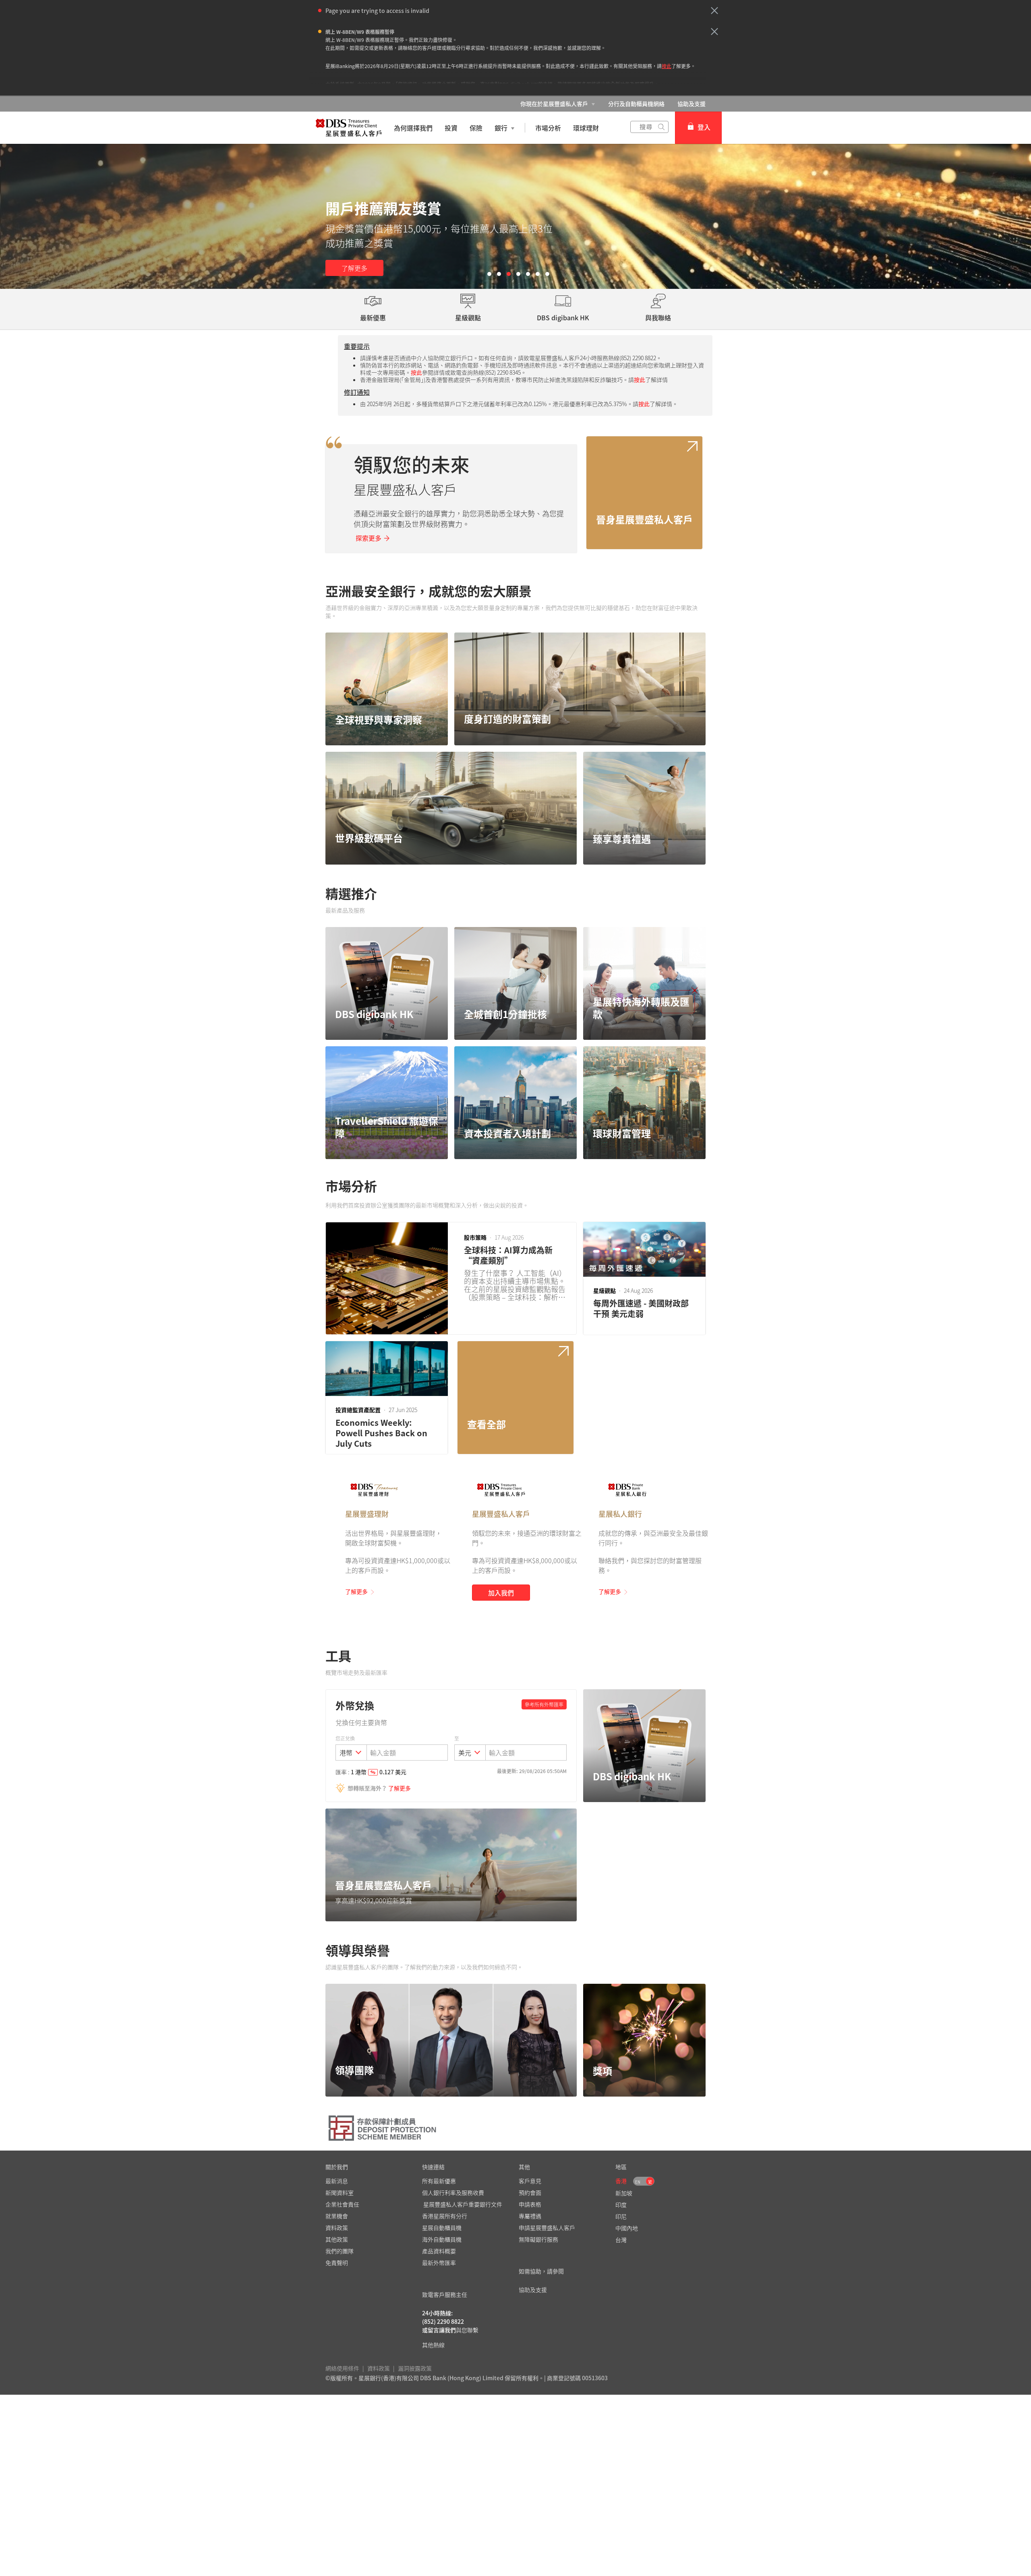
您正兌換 (345, 1738)
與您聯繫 (467, 2330)
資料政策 (379, 2368)
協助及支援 (691, 104)
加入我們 (501, 1593)
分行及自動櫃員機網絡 (636, 104)
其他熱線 (433, 2345)
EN (638, 2182)
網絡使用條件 (342, 2368)
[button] (714, 10)
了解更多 (354, 268)
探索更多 (369, 538)
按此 (667, 66)
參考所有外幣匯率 (544, 1705)
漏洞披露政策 (415, 2368)
